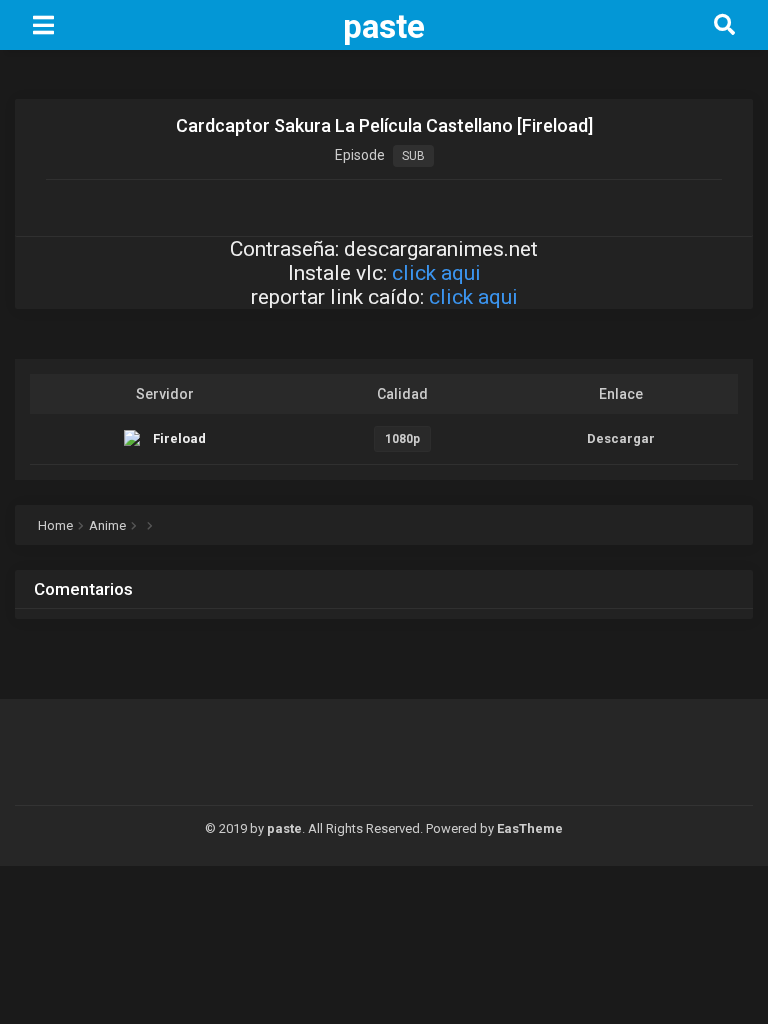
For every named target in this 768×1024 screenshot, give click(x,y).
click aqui (436, 273)
